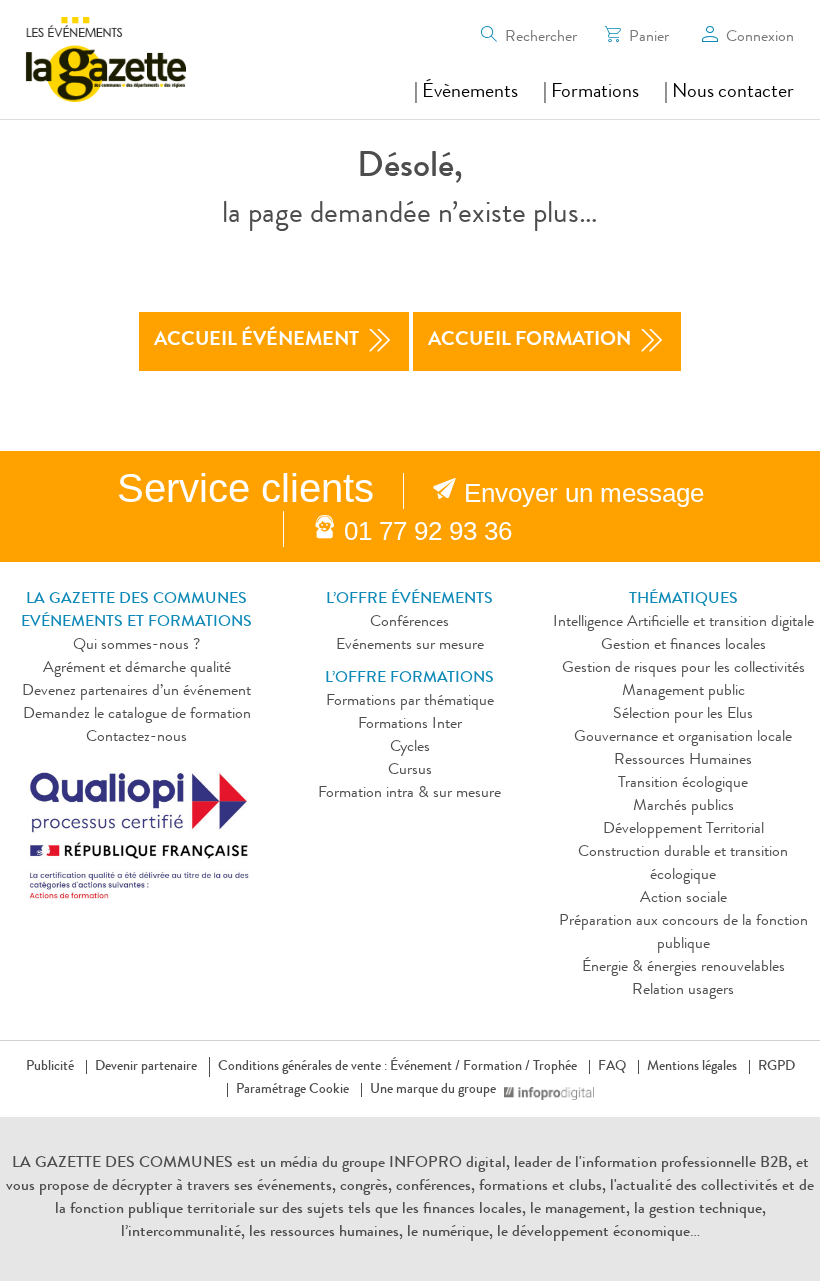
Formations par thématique (410, 702)
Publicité (50, 1067)
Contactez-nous (136, 738)
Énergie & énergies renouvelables (683, 968)
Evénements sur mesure (410, 646)
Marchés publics (683, 807)
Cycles (410, 748)
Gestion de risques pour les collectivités (683, 669)
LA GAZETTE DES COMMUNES (122, 1164)
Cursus (410, 771)
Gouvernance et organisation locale (683, 738)
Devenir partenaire (146, 1067)
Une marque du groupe (433, 1090)
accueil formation (529, 341)
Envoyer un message (584, 493)
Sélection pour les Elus (683, 715)
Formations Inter (410, 725)
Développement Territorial (683, 830)
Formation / (496, 1067)
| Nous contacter (729, 93)
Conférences (409, 623)
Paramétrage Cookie (292, 1090)
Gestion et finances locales (683, 646)
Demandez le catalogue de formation (137, 715)
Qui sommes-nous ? (136, 646)
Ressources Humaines (683, 761)
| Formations (591, 93)
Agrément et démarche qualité (137, 669)
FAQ (612, 1067)
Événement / (425, 1067)
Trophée (555, 1067)
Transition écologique (683, 784)
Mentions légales (692, 1067)
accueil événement (256, 341)
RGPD (776, 1067)
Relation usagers (683, 991)
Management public (683, 692)
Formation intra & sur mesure (409, 794)
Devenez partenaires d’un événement (136, 692)
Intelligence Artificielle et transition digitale (683, 623)
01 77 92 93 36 (428, 531)
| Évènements (466, 93)
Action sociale (683, 899)
